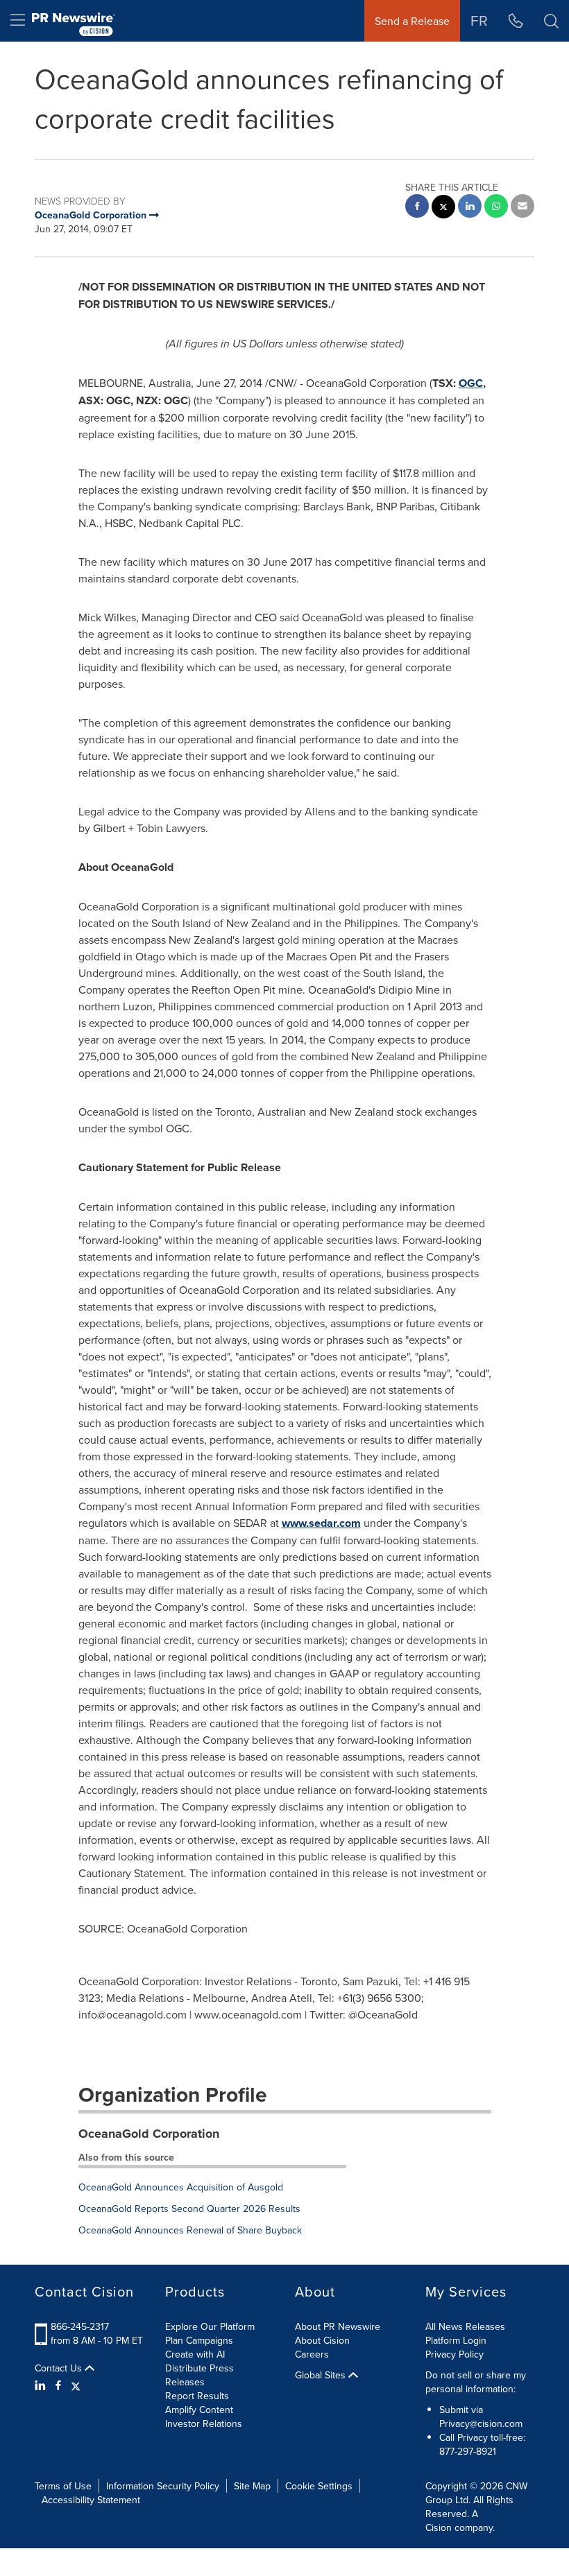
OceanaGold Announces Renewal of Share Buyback (190, 2230)
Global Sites (322, 2375)
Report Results (197, 2396)
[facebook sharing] (417, 208)
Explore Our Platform (210, 2326)
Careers (312, 2354)
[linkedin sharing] (470, 208)
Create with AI (195, 2354)
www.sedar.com (321, 1523)
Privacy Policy (455, 2354)
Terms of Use (63, 2486)
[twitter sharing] (443, 208)
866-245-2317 (80, 2326)
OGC (471, 383)
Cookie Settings (319, 2486)
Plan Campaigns (199, 2340)
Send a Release (412, 21)
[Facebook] (58, 2385)
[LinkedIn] (42, 2385)
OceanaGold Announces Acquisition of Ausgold (181, 2187)
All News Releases (465, 2326)
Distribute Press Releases (199, 2375)
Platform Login (456, 2340)
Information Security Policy (163, 2486)
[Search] (551, 21)
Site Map (252, 2486)
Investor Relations (204, 2423)
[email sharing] (523, 208)
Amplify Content (199, 2410)
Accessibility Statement (91, 2500)
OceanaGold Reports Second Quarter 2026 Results (189, 2208)
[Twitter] (76, 2385)
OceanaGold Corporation (149, 2134)
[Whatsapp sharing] (496, 208)
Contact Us (60, 2368)
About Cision (322, 2340)
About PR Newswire (338, 2326)
